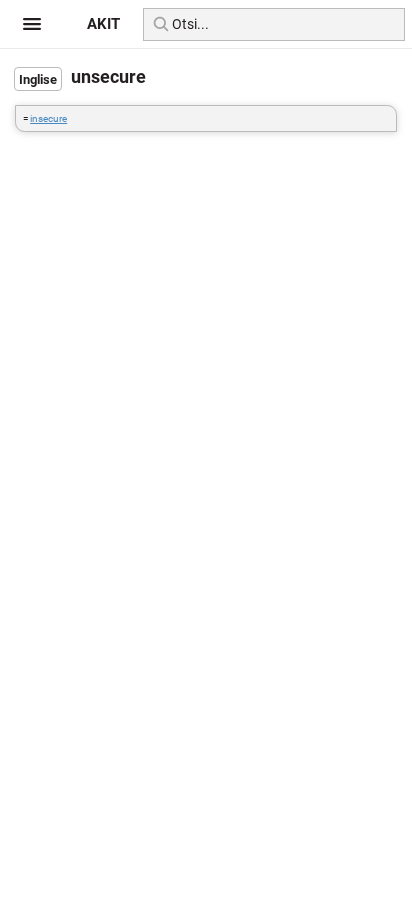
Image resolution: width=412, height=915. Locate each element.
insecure (48, 118)
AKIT (103, 24)
